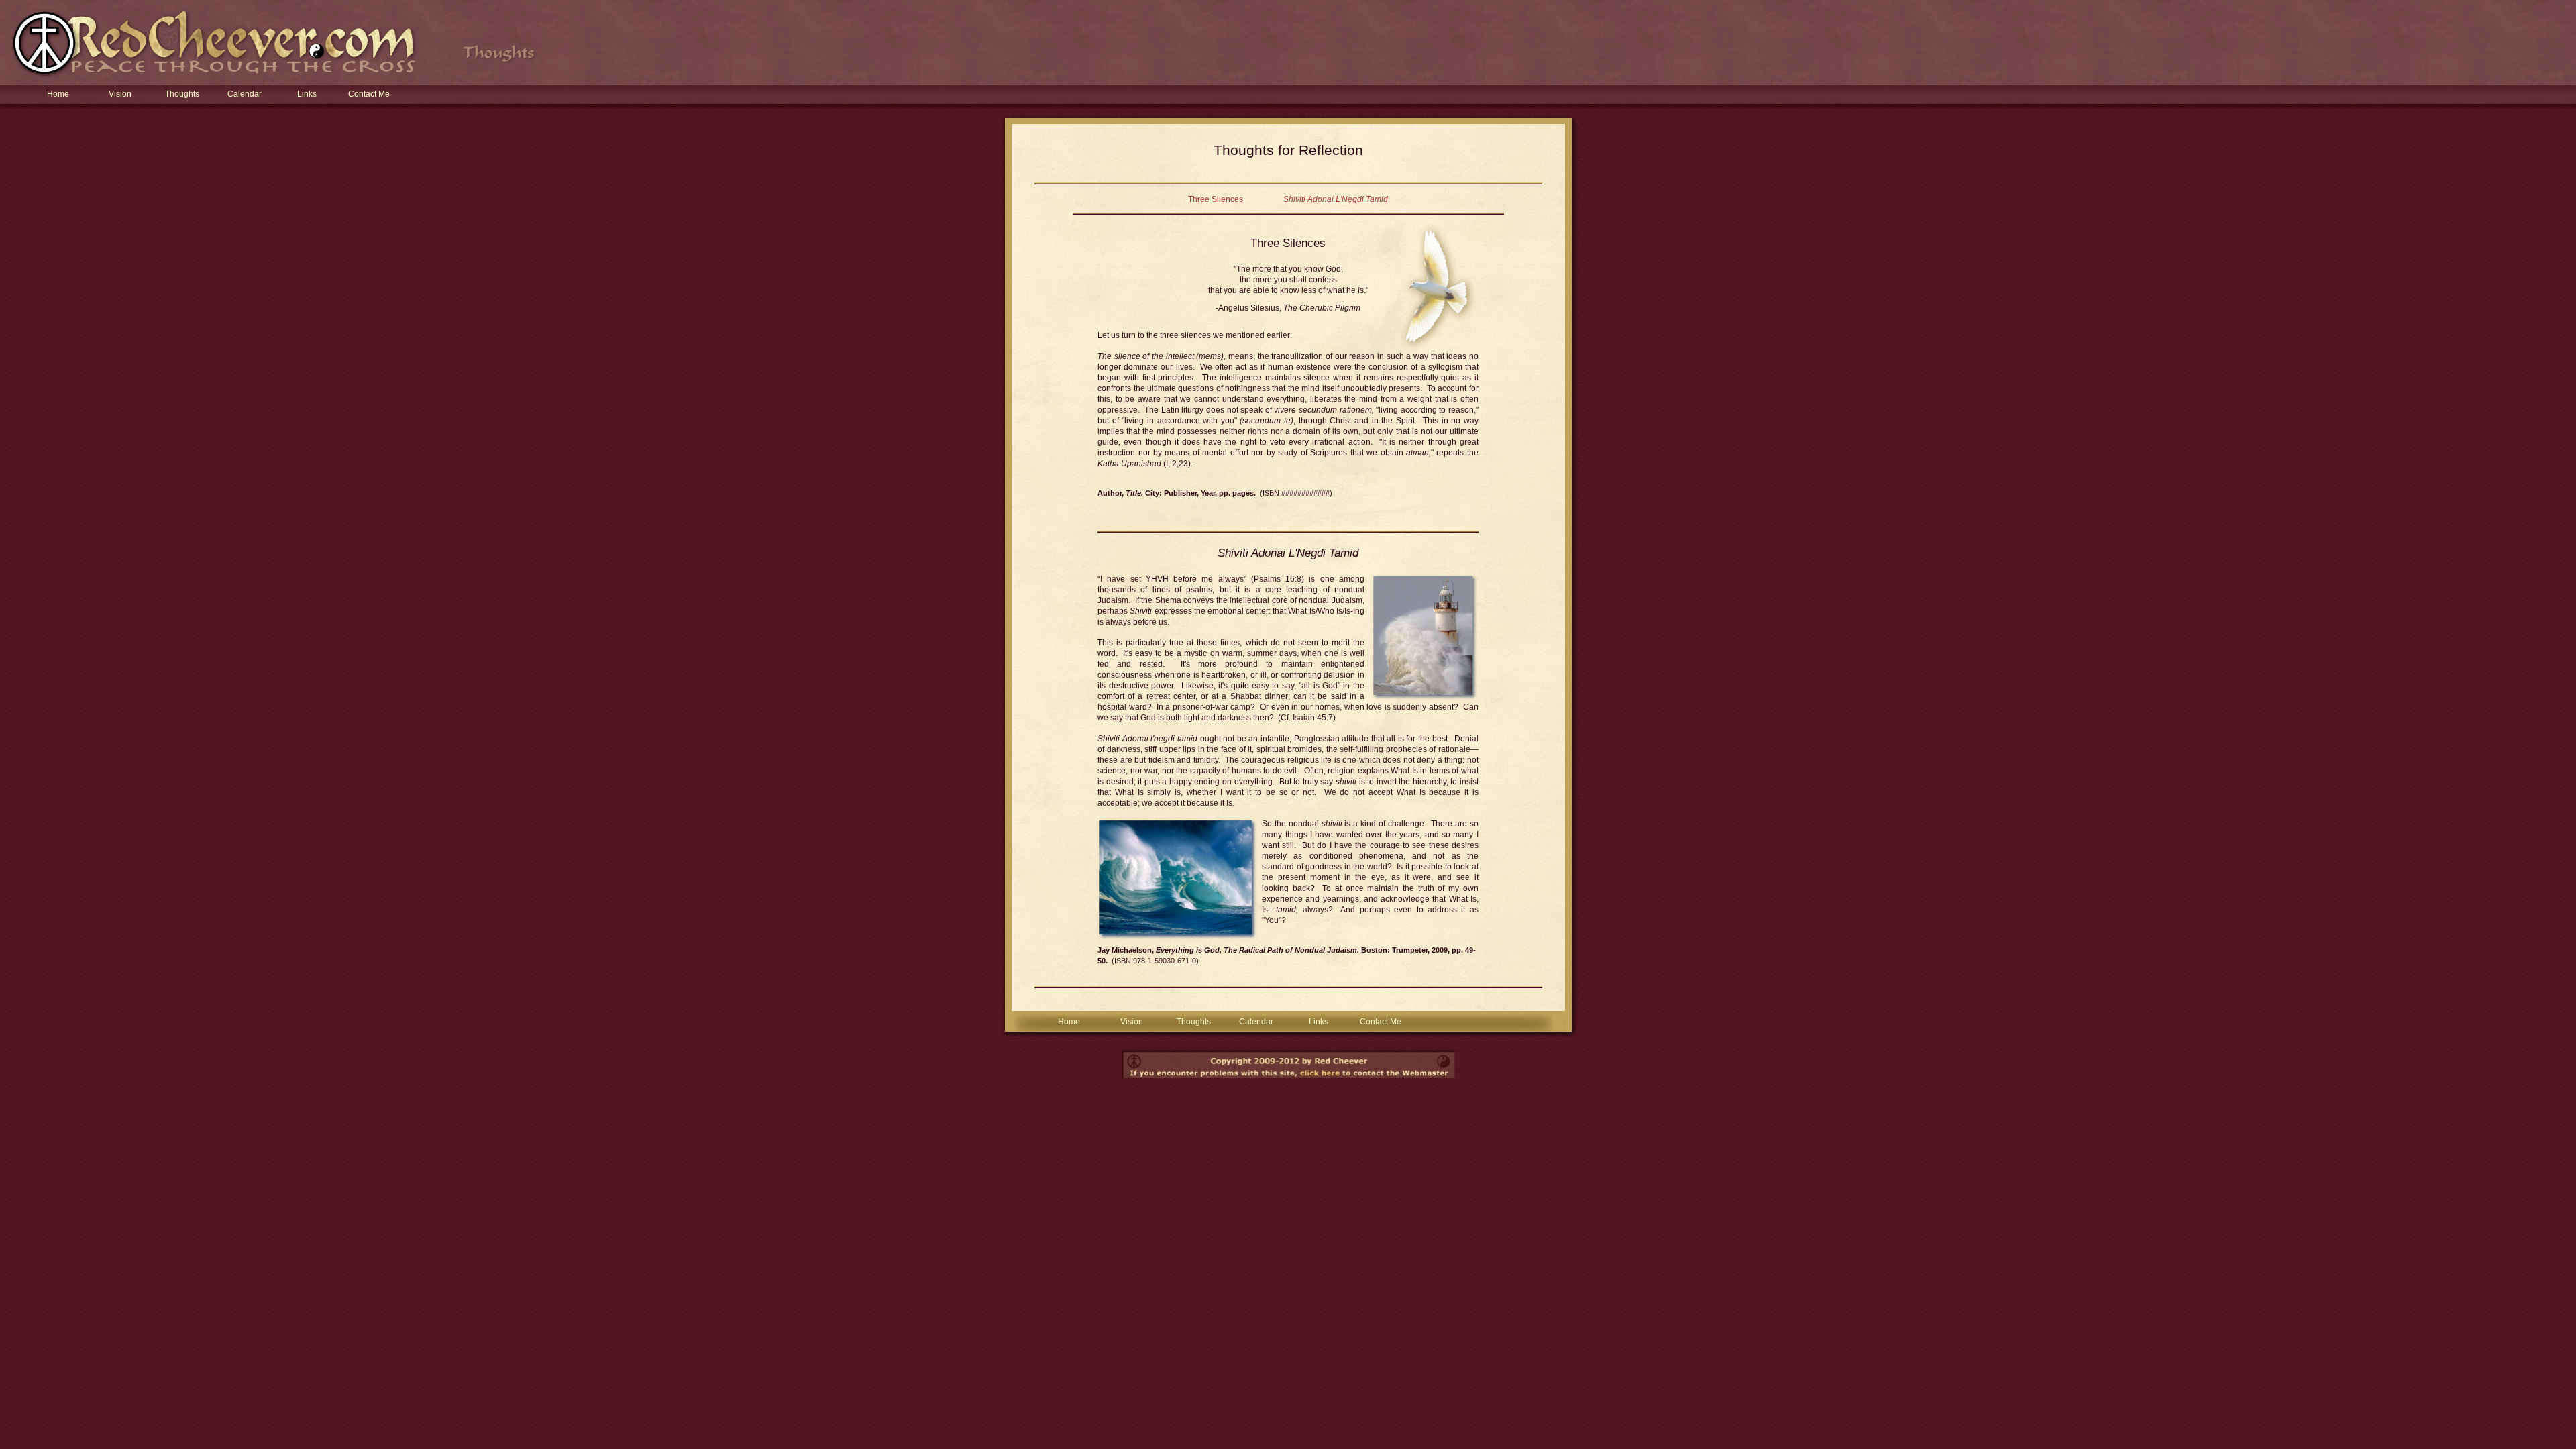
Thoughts (182, 94)
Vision (120, 94)
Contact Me (369, 94)
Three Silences (1216, 199)
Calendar (245, 94)
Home (58, 94)
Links (307, 94)
